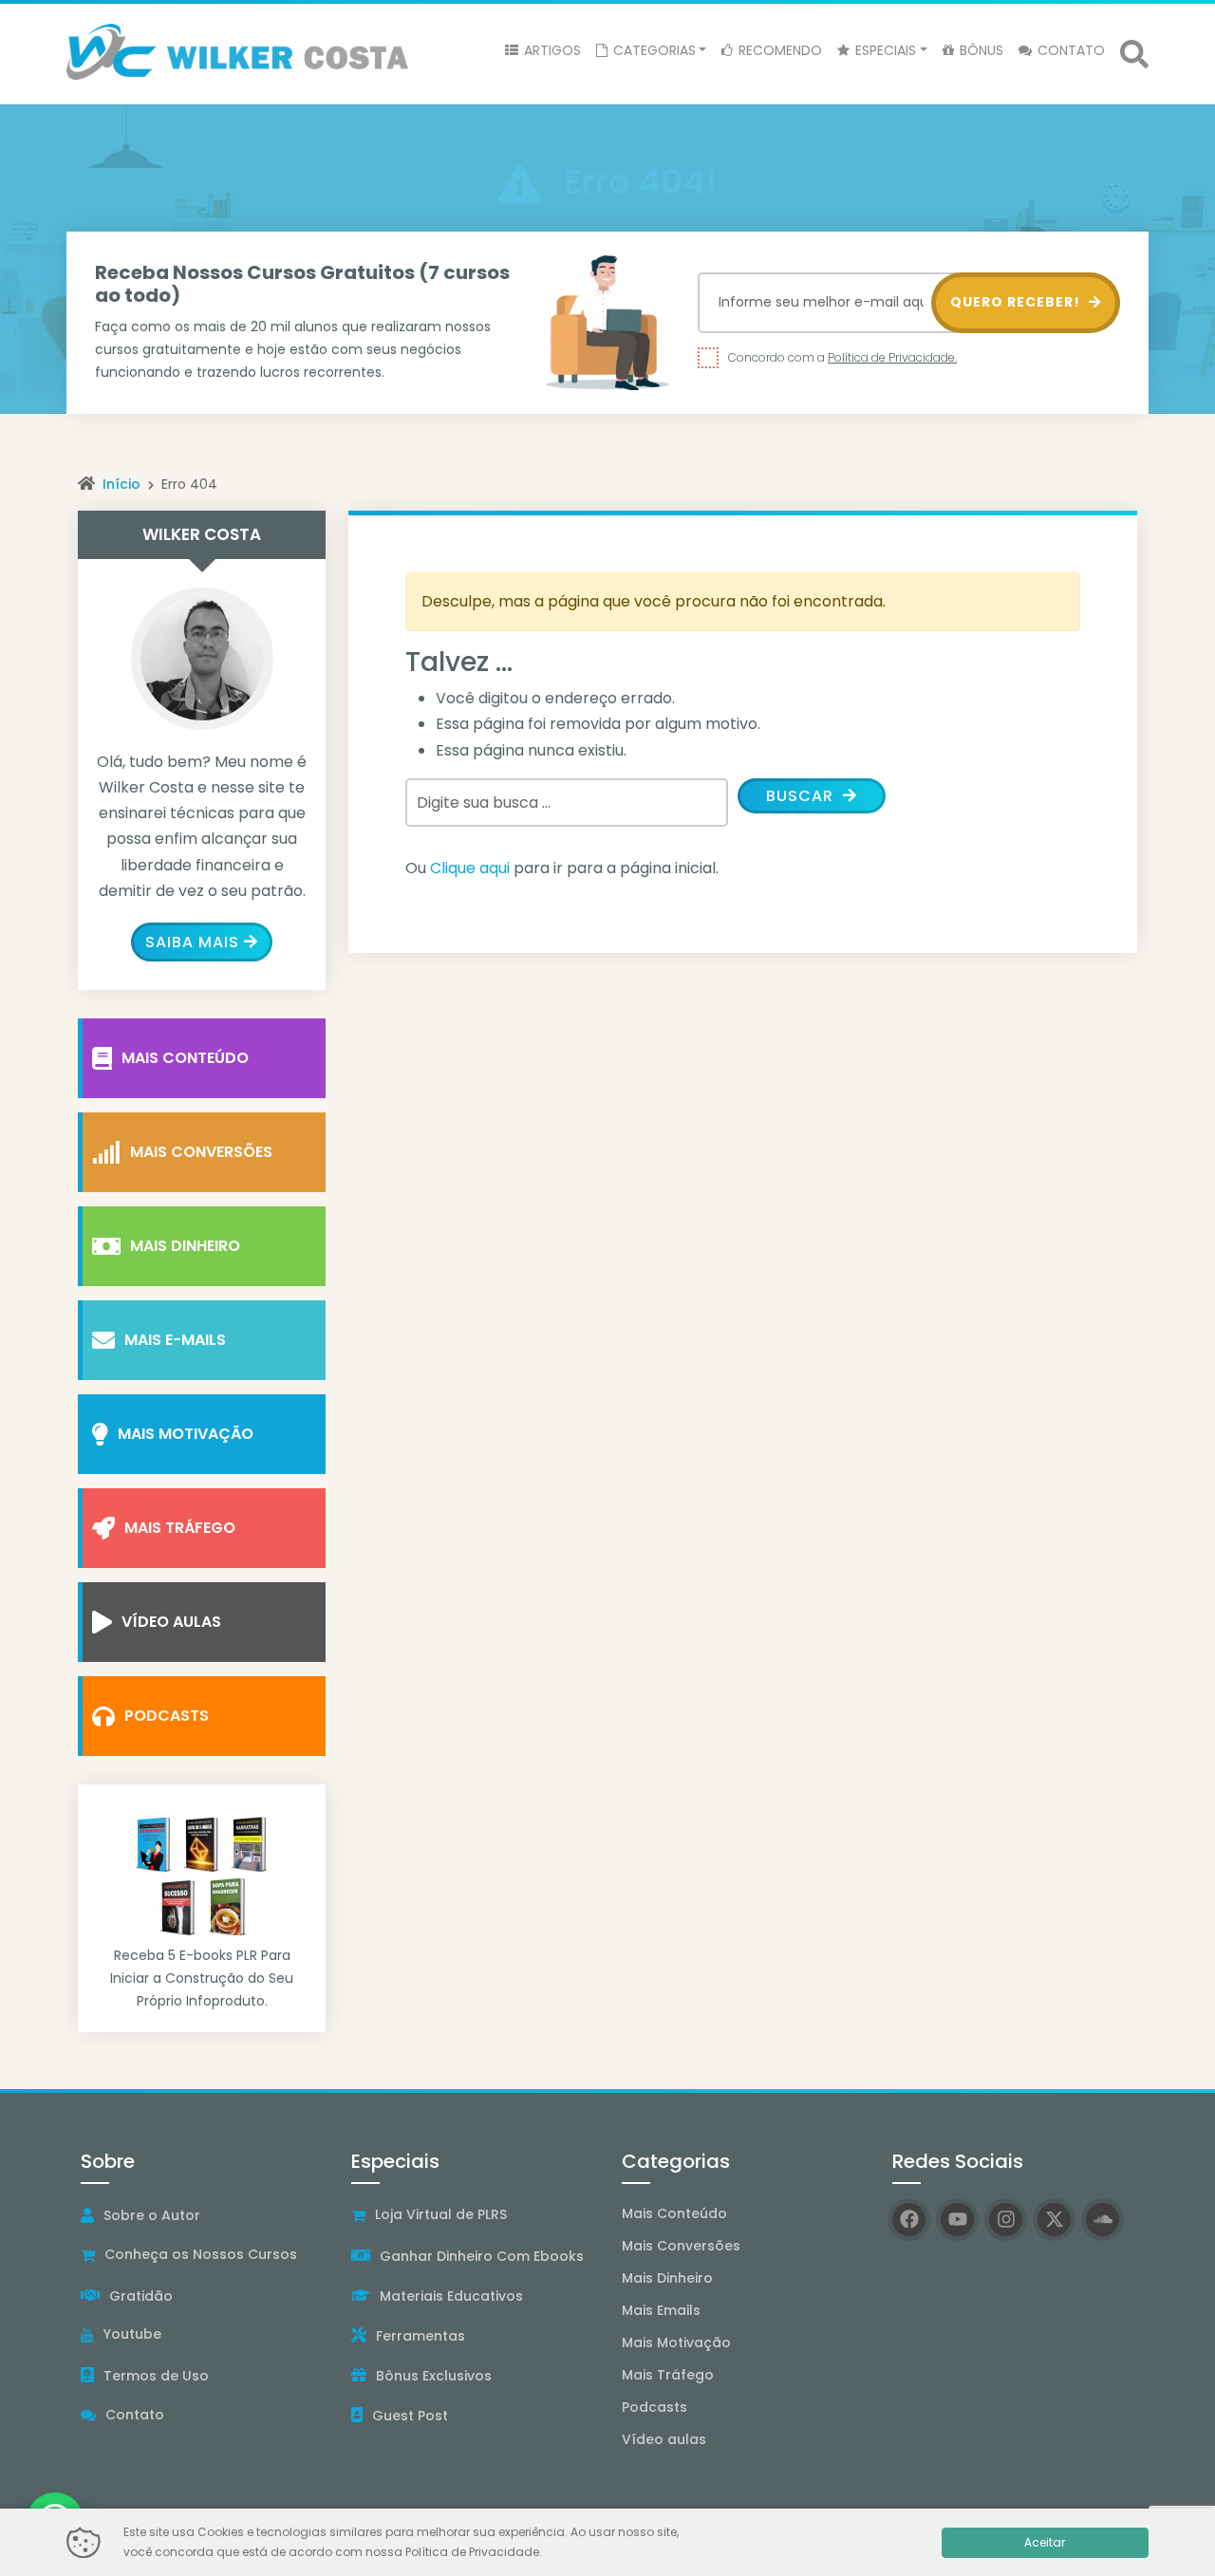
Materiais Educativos (451, 2296)
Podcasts (167, 1716)
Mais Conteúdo (185, 1058)
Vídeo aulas (664, 2439)
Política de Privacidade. (892, 357)
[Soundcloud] (1103, 2220)
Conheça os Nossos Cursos (201, 2254)
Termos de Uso (156, 2376)
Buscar (802, 796)
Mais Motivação (186, 1434)
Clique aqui (470, 868)
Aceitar (1045, 2542)
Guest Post (410, 2416)
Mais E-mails (175, 1340)
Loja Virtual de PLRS (441, 2214)
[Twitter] (1054, 2220)
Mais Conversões (201, 1152)
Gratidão (141, 2296)
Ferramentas (421, 2336)
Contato (135, 2415)
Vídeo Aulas (171, 1622)
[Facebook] (909, 2220)
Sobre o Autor (152, 2215)
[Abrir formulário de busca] (1134, 53)
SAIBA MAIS (192, 942)
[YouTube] (957, 2220)
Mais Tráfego (180, 1528)
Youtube (132, 2334)
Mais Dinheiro (185, 1246)
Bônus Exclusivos (434, 2376)
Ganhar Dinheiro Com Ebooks (482, 2256)
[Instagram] (1006, 2220)
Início (121, 484)
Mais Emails (661, 2310)
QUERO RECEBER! (1017, 302)
